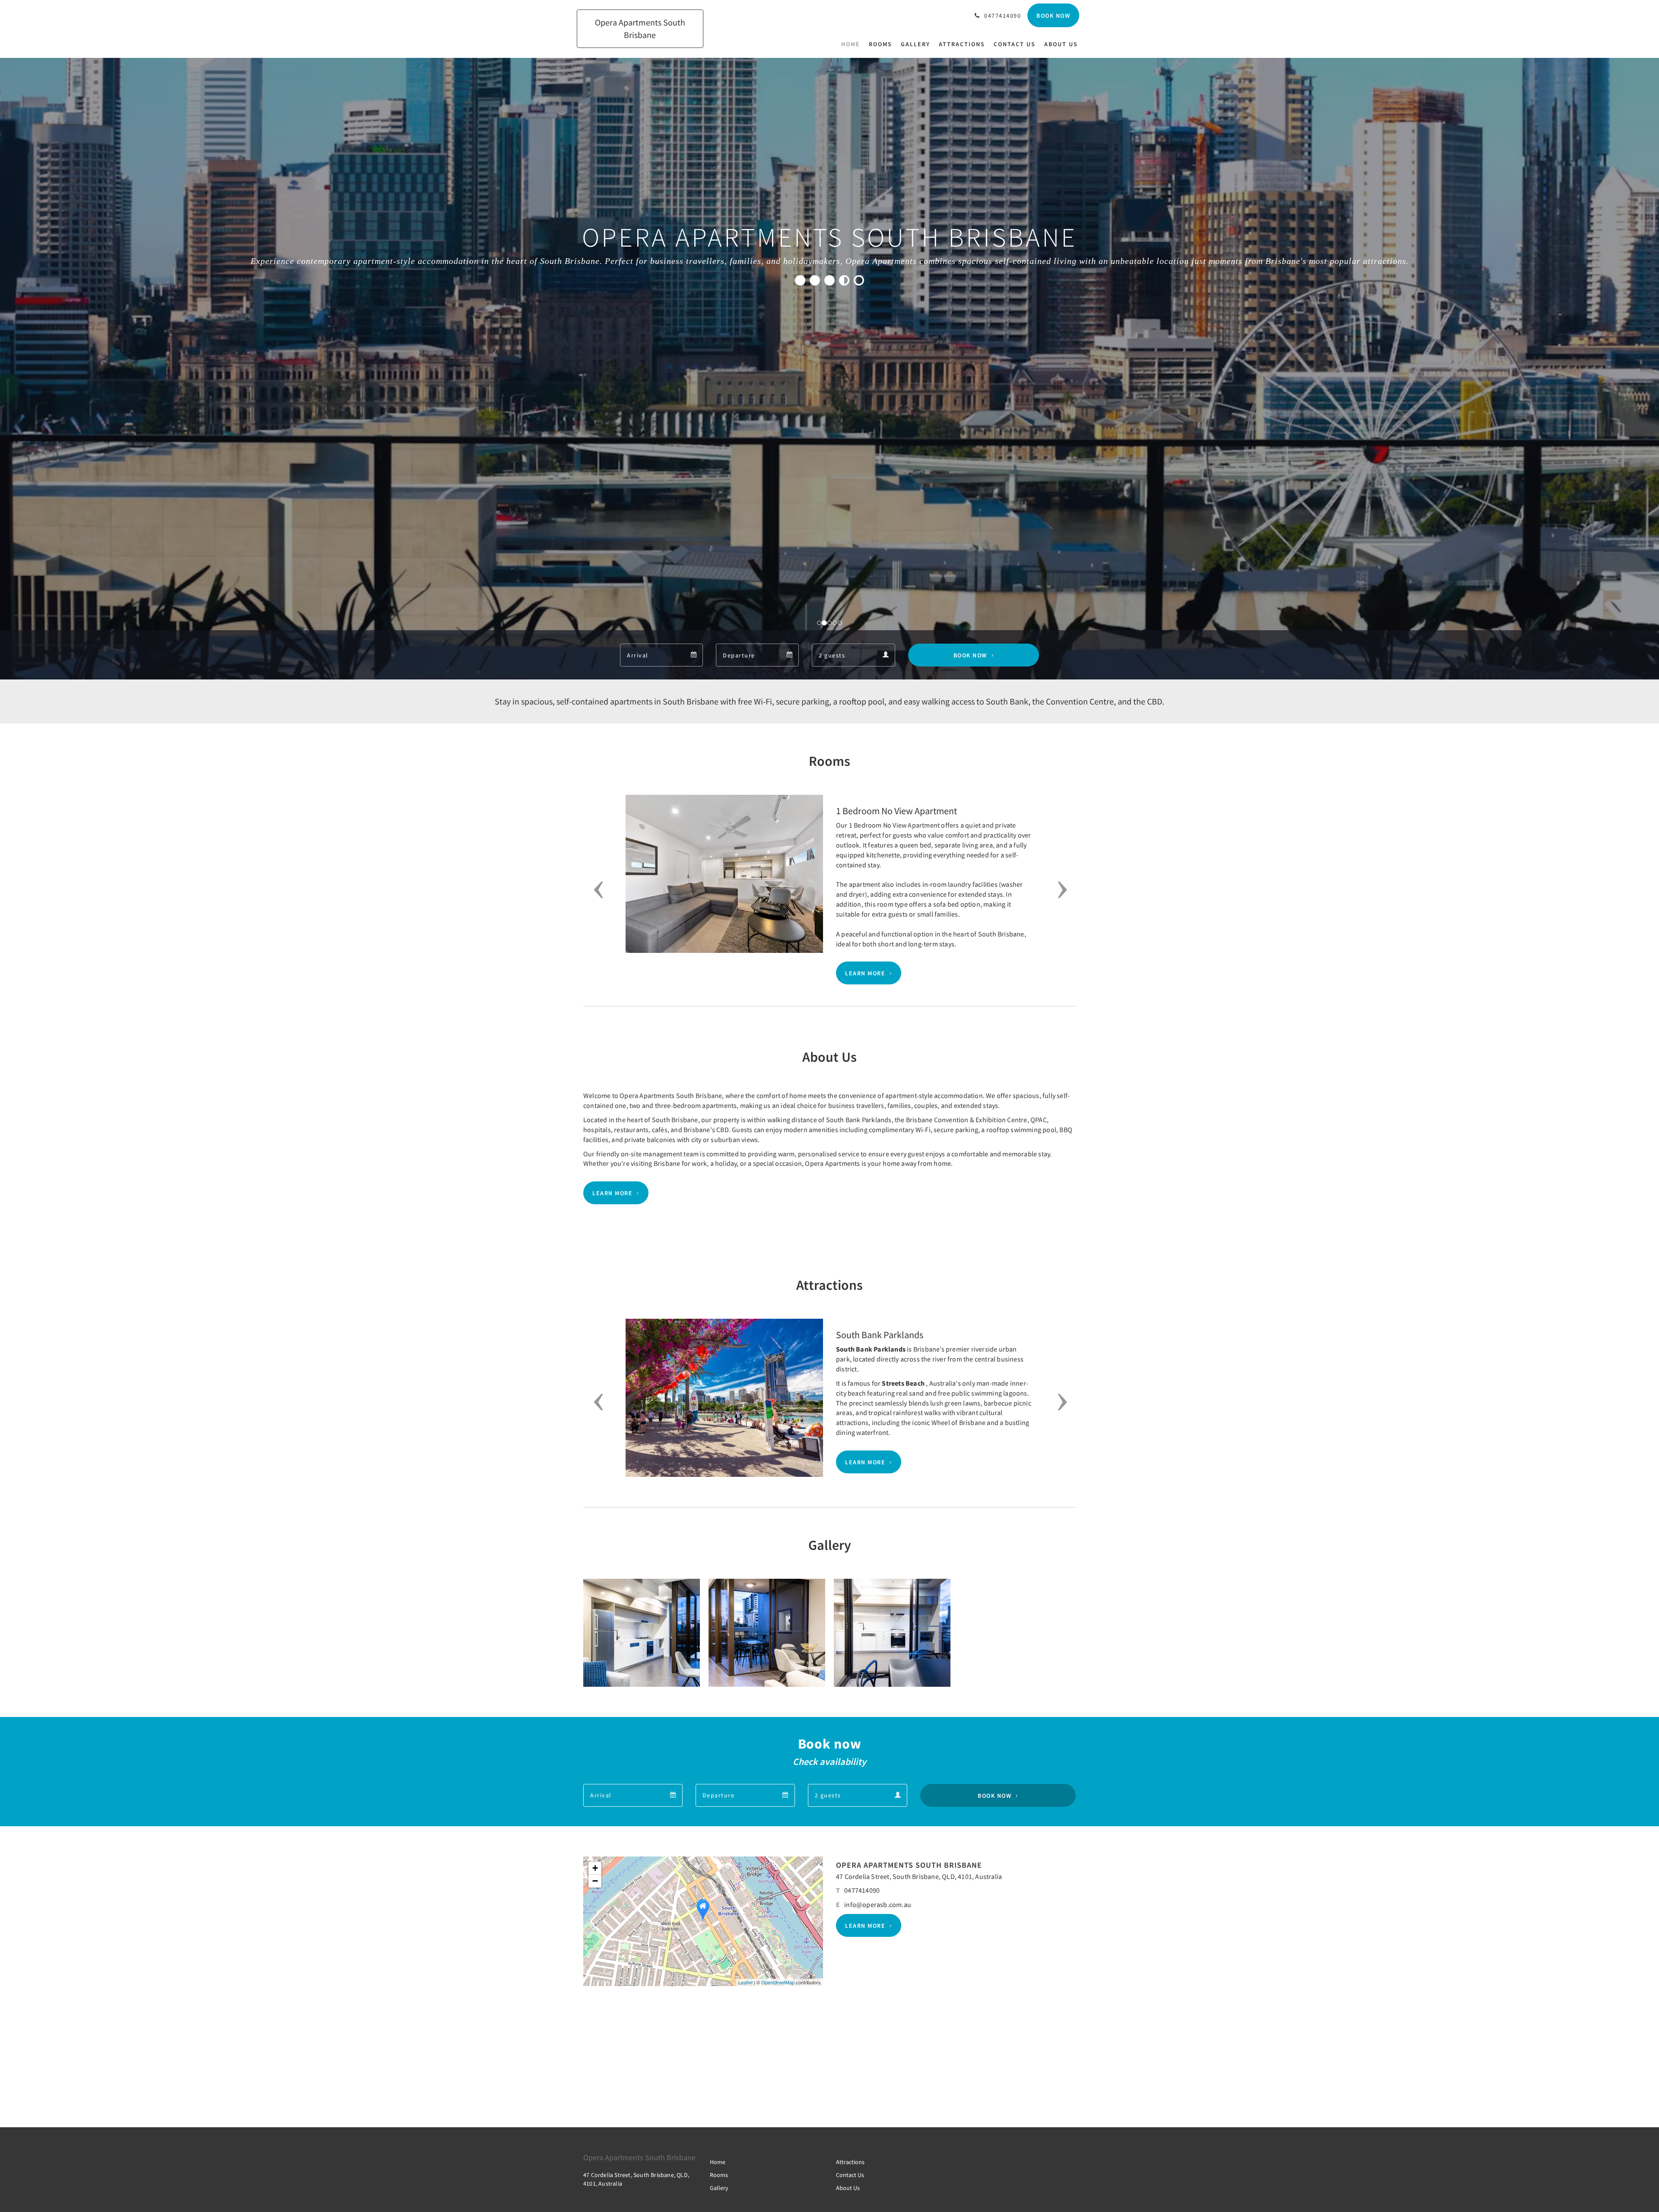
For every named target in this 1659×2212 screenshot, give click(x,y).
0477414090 (862, 1890)
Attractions (850, 2162)
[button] (596, 890)
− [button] (595, 1881)
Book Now (970, 655)
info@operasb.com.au (878, 1904)
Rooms (719, 2175)
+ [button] (595, 1868)
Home (718, 2162)
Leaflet (745, 1982)
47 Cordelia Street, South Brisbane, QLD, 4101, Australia (919, 1876)
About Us (848, 2188)
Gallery (719, 2188)
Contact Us (850, 2175)
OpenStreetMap (778, 1982)
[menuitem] (853, 44)
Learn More (865, 973)
